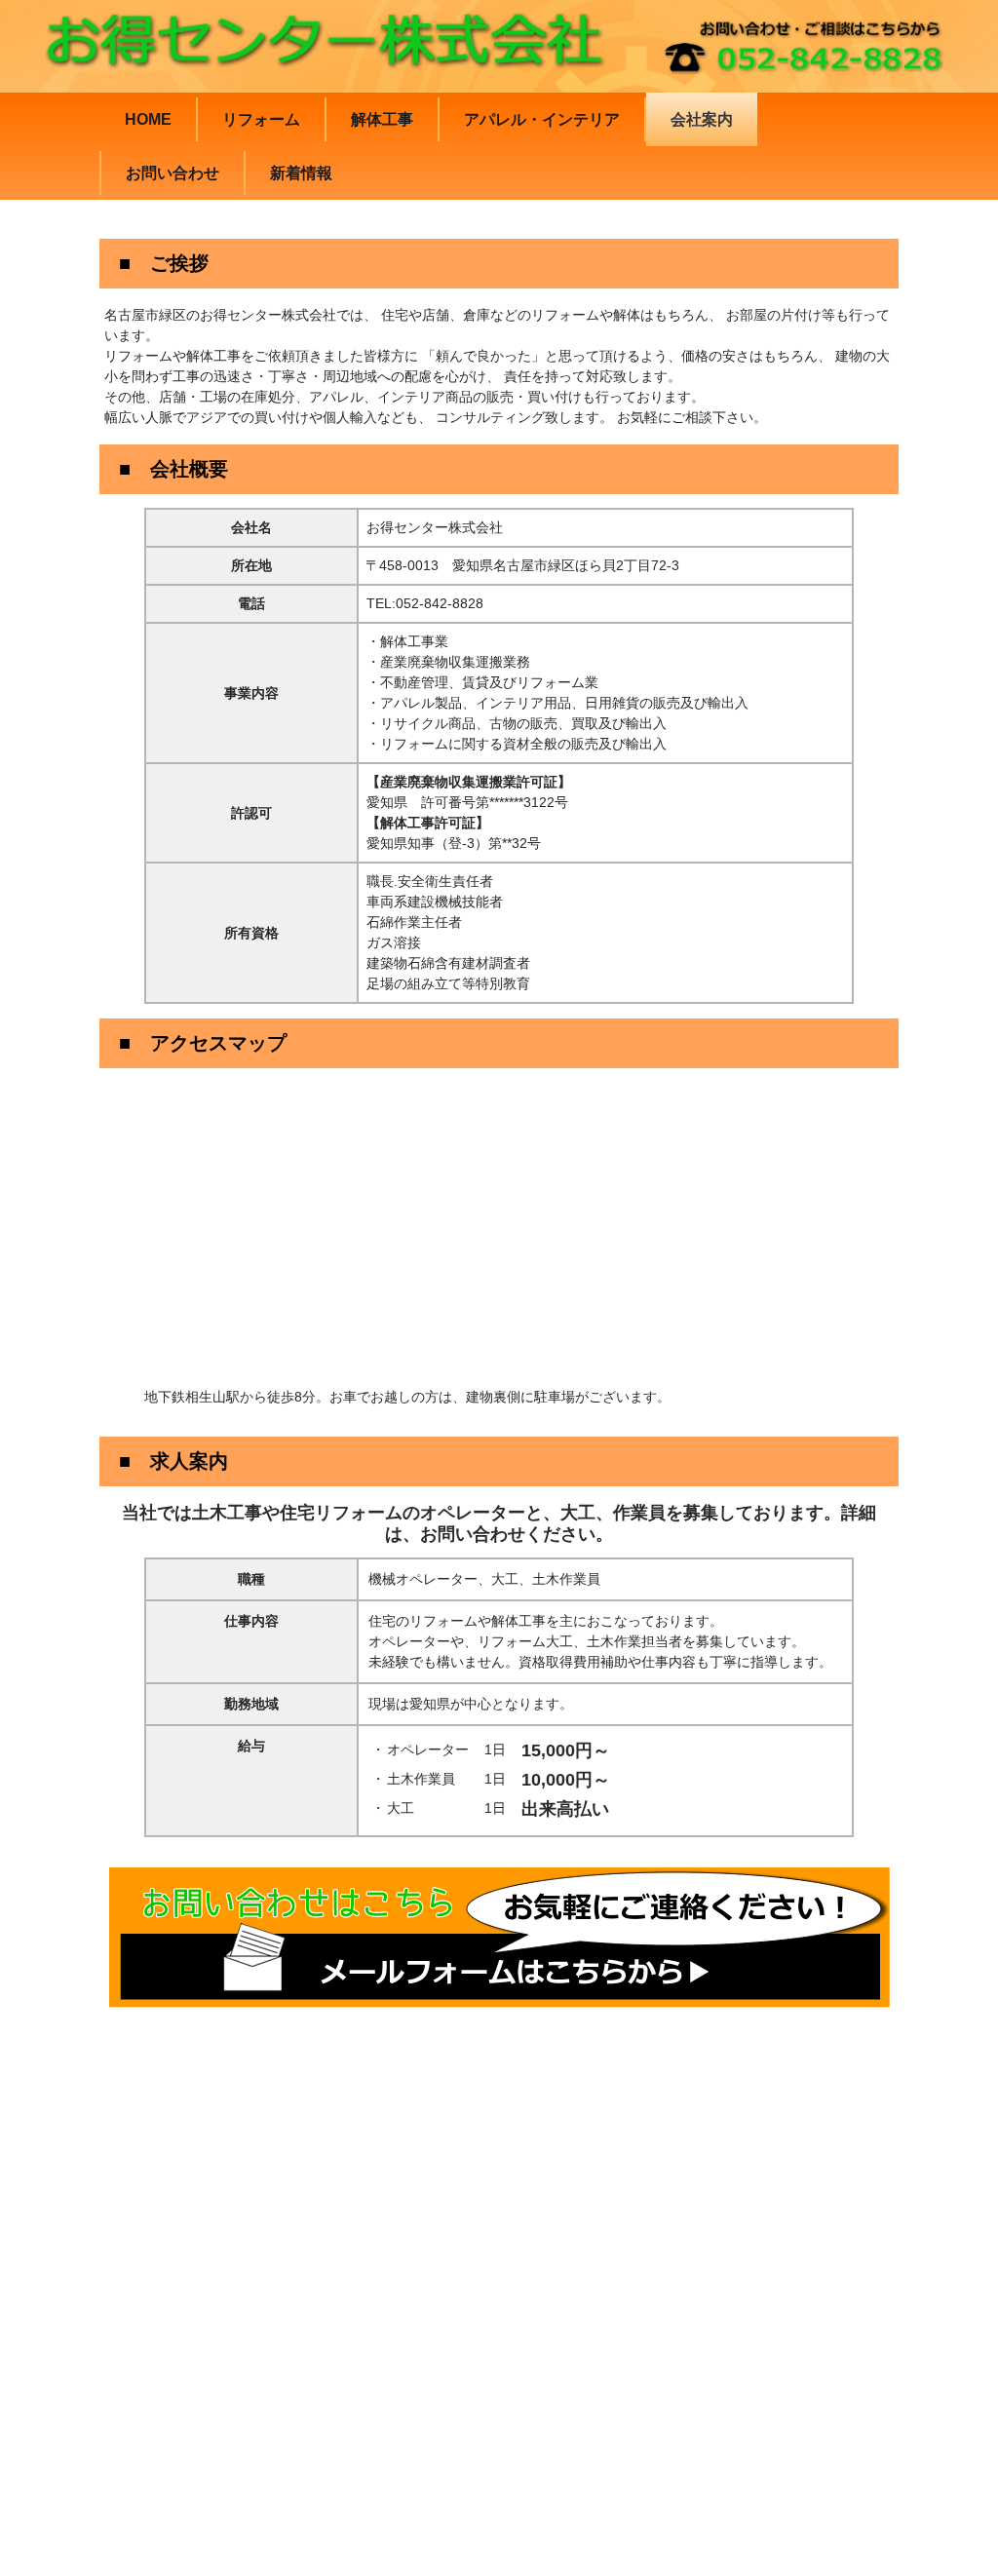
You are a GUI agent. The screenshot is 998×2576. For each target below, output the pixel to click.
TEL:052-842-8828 (425, 603)
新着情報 (301, 173)
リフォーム (261, 119)
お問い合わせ (173, 173)
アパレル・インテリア (542, 119)
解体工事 (382, 119)
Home (148, 119)
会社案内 (702, 119)
